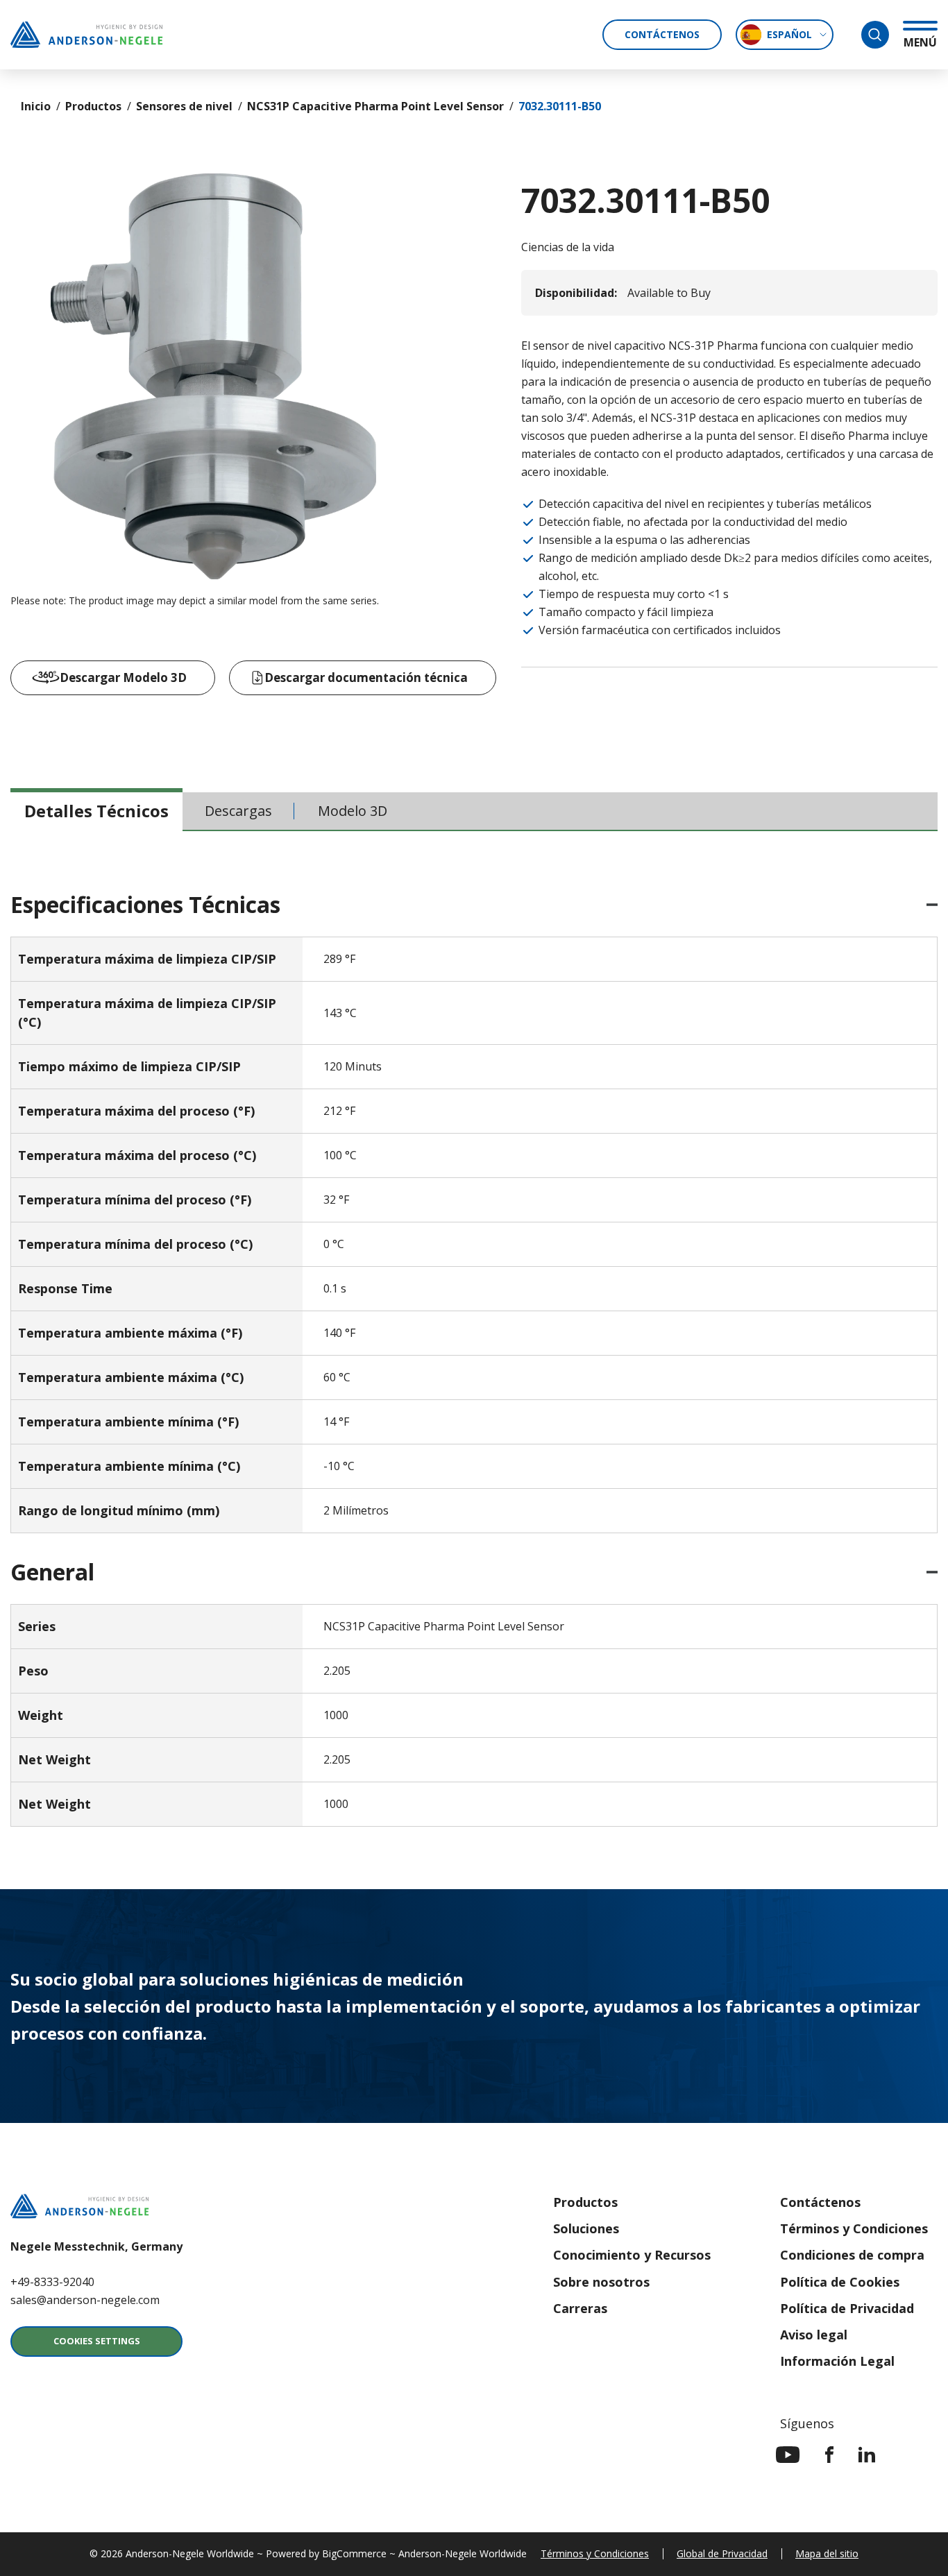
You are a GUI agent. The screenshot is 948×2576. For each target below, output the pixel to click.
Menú (920, 42)
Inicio (36, 106)
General (52, 1572)
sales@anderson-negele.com (85, 2300)
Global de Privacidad (722, 2553)
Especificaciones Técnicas (145, 905)
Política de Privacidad (847, 2308)
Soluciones (586, 2228)
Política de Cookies (840, 2282)
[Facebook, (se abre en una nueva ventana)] (829, 2455)
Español (789, 34)
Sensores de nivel (184, 106)
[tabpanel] (474, 1360)
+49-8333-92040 (52, 2282)
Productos (93, 106)
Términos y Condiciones (854, 2228)
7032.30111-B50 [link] (560, 106)
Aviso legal (814, 2335)
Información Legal (837, 2361)
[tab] (96, 811)
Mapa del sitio (827, 2553)
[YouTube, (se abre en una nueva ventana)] (788, 2455)
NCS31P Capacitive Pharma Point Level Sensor (375, 106)
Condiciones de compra (852, 2255)
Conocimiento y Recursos (632, 2255)
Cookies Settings (97, 2341)
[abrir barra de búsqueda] (875, 35)
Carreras (580, 2308)
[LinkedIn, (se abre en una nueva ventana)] (867, 2455)
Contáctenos (662, 34)
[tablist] (474, 812)
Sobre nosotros (601, 2282)
